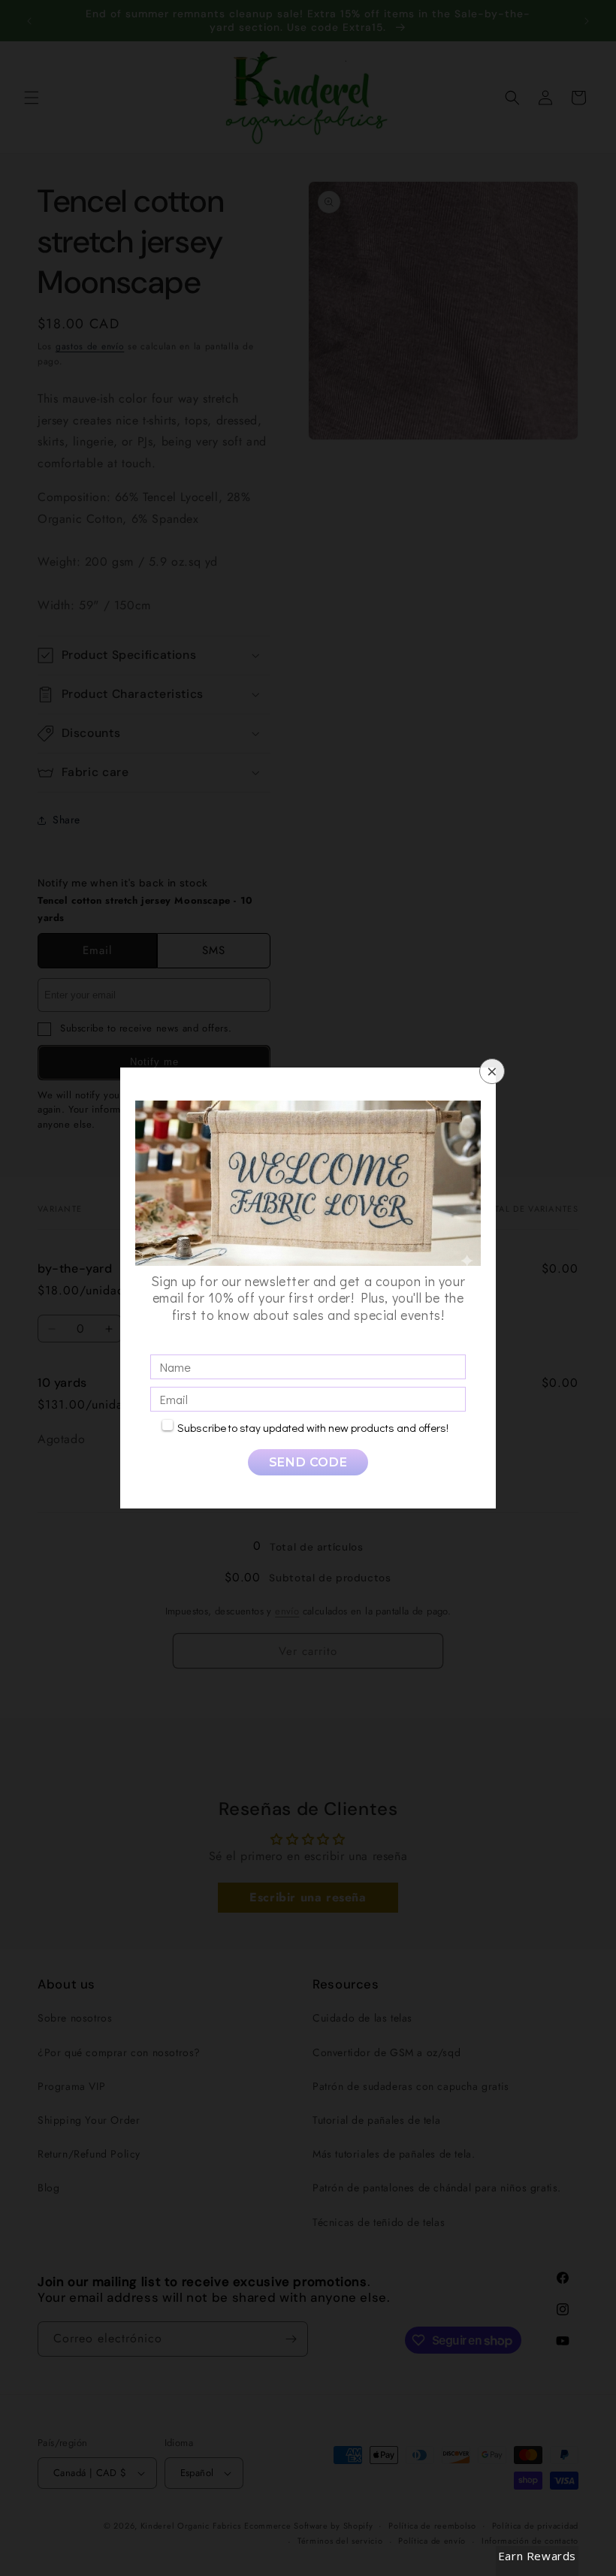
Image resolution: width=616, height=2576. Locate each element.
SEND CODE (308, 1462)
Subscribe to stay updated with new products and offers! (313, 1427)
